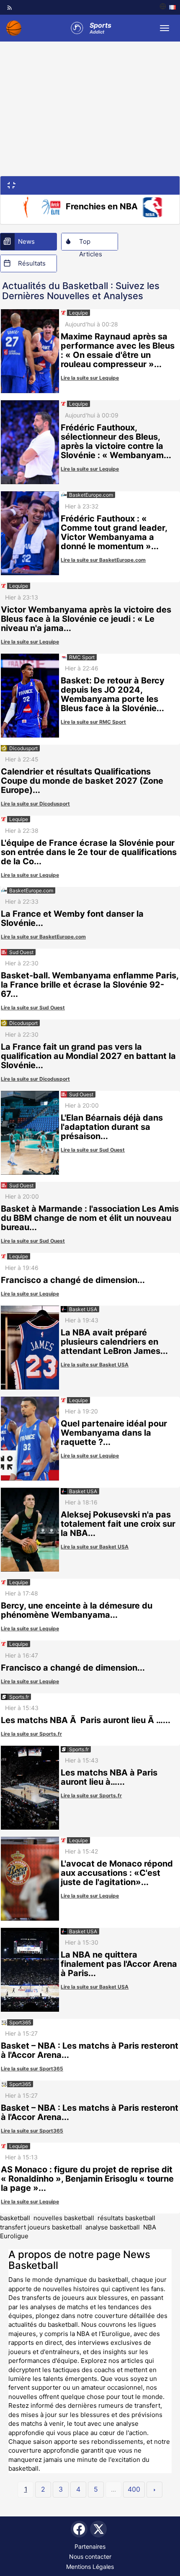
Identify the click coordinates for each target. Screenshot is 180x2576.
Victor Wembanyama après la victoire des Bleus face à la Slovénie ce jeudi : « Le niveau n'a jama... (86, 619)
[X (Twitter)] (98, 2529)
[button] (12, 185)
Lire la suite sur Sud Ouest (33, 1008)
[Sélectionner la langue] (168, 7)
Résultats (32, 263)
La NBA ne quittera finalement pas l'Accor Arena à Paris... (119, 1964)
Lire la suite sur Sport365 (32, 2069)
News (26, 241)
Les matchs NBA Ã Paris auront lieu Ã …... (86, 1720)
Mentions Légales (90, 2567)
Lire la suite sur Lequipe (90, 378)
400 (134, 2489)
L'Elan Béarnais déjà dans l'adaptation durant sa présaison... (112, 1127)
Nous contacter (90, 2556)
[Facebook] (79, 2529)
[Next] (154, 2490)
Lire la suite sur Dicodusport (35, 804)
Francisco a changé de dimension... (73, 1280)
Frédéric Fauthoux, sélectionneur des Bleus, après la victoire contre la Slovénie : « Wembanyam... (116, 441)
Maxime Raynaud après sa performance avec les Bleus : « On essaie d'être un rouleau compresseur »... (118, 350)
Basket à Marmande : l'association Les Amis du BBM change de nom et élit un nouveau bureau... (90, 1218)
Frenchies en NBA (102, 206)
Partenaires (90, 2546)
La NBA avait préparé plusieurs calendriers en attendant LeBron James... (114, 1342)
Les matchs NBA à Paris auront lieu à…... (109, 1777)
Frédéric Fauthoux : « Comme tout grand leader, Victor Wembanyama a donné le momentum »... (114, 532)
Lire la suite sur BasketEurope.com (103, 560)
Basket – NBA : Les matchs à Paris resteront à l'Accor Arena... (90, 2050)
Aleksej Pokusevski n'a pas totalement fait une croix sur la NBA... (118, 1524)
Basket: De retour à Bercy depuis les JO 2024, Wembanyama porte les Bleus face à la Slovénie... (113, 694)
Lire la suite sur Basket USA (95, 1365)
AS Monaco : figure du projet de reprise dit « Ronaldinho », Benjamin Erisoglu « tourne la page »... (87, 2179)
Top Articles (91, 244)
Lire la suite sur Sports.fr (31, 1734)
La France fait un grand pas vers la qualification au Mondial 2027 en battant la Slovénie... (88, 1056)
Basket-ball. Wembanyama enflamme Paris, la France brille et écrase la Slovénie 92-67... (90, 985)
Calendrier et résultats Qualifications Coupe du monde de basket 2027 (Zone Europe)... (82, 781)
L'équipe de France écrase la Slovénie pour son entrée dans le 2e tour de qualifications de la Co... (89, 852)
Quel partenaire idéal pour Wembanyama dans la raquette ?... (114, 1433)
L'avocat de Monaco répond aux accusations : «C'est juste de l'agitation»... (117, 1873)
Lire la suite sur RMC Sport (93, 722)
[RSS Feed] (10, 8)
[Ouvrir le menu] (165, 28)
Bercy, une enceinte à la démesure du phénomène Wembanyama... (77, 1610)
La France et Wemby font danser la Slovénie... (72, 918)
